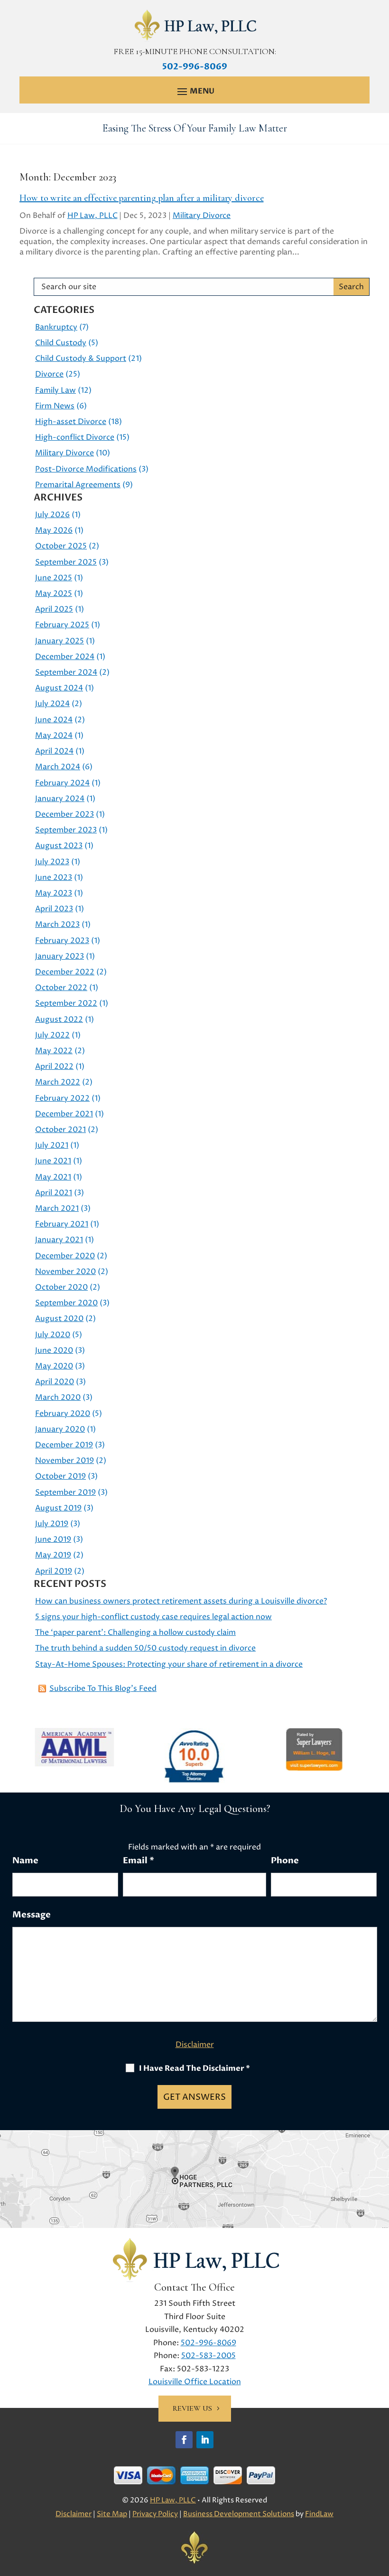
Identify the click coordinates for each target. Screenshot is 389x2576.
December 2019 (64, 1445)
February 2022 (62, 1098)
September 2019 (65, 1492)
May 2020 (54, 1366)
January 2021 (59, 1240)
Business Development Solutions (239, 2514)
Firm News (55, 406)
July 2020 (53, 1335)
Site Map (112, 2514)
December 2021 (64, 1114)
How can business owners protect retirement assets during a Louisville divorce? (181, 1601)
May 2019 (53, 1555)
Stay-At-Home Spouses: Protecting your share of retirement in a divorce (169, 1664)
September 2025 (66, 562)
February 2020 (63, 1414)
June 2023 (54, 878)
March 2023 (57, 925)
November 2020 (65, 1272)
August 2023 (59, 846)
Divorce (49, 374)
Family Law (56, 390)
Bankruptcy (56, 327)
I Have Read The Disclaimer (194, 2068)
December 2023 (65, 814)
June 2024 (54, 720)
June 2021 (53, 1161)
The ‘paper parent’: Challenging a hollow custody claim (135, 1632)
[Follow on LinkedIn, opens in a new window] (205, 2440)
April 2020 (55, 1382)
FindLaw (319, 2514)
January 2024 (60, 799)
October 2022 (61, 988)
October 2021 (60, 1130)
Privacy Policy (155, 2514)
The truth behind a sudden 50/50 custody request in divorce (145, 1648)
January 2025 (60, 641)
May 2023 (54, 893)
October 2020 (61, 1287)
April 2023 (54, 909)
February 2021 (62, 1224)
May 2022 (54, 1051)
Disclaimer (195, 2045)
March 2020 (58, 1397)
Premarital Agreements (78, 485)
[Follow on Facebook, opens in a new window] (184, 2440)
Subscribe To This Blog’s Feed (103, 1689)
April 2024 (54, 751)
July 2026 (52, 515)
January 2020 (60, 1429)
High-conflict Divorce (75, 437)
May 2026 (54, 530)
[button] (194, 91)
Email (139, 1861)
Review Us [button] (192, 2408)
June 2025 (54, 578)
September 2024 (66, 672)
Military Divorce (202, 216)
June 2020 (54, 1350)
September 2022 (66, 1003)
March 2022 (58, 1082)
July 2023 (52, 862)
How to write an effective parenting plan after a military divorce (142, 198)
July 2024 (52, 704)
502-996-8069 (195, 67)
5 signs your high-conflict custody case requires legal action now (153, 1617)
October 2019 (60, 1476)
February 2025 (62, 625)
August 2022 (59, 1019)
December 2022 (65, 972)
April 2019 (54, 1571)
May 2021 (53, 1177)
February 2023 (62, 941)
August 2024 (59, 688)
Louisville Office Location (195, 2382)
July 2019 (52, 1524)
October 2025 (61, 546)
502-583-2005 (208, 2356)
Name (25, 1861)
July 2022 (52, 1035)
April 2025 (54, 609)
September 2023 (66, 830)
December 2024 (65, 657)
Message (32, 1915)
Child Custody (61, 343)
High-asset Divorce (71, 422)
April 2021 (54, 1193)
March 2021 (57, 1208)
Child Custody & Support (81, 359)
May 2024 (54, 736)
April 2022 (54, 1066)
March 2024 (58, 767)
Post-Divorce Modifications (86, 469)
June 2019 (53, 1539)
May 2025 (54, 594)
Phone (285, 1861)
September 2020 (66, 1303)
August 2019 (58, 1508)
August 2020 (59, 1319)
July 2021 (52, 1145)
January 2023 (60, 956)
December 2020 (65, 1256)
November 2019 (65, 1461)
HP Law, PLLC (93, 216)
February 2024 (62, 783)
